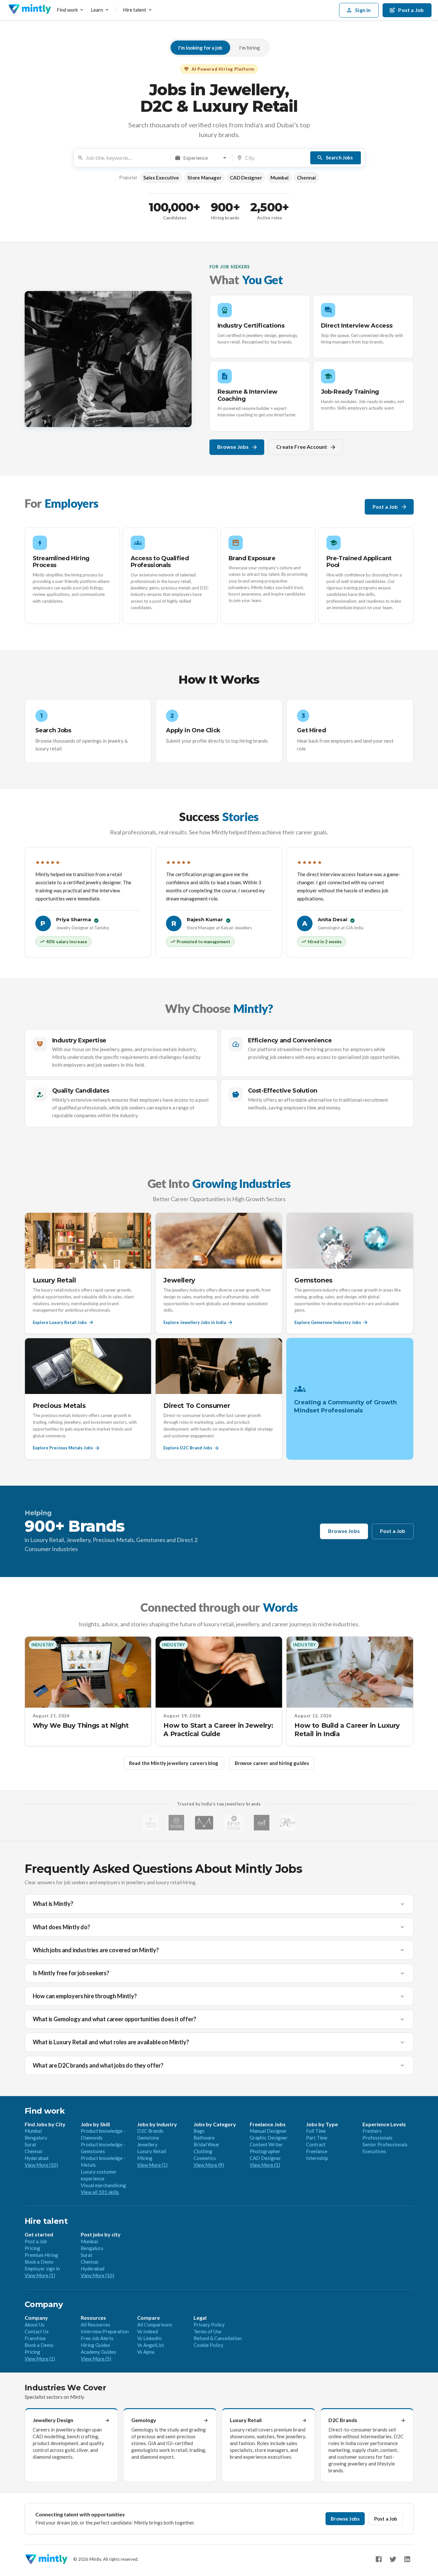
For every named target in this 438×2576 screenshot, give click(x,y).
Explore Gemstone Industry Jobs (328, 1322)
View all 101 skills (100, 2192)
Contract (316, 2144)
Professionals (378, 2138)
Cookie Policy (208, 2345)
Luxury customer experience (99, 2175)
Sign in (363, 10)
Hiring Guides (95, 2345)
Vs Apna (146, 2352)
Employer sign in (42, 2269)
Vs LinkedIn (149, 2338)
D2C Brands (150, 2131)
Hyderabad (36, 2158)
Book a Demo (39, 2262)
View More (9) (209, 2165)
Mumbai (33, 2131)
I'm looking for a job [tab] (200, 48)
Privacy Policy (209, 2325)
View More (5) (96, 2359)
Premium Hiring (41, 2255)
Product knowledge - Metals (103, 2161)
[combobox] (126, 158)
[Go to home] (30, 10)
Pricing (32, 2248)
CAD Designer (265, 2158)
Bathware (204, 2138)
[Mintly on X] (393, 2559)
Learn (97, 10)
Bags (199, 2131)
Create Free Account (302, 447)
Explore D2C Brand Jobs (188, 1448)
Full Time (316, 2131)
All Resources (95, 2325)
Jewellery (147, 2144)
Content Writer (266, 2144)
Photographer (265, 2151)
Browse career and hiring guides (272, 1763)
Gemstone (148, 2138)
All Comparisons (155, 2325)
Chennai (33, 2151)
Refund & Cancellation (218, 2338)
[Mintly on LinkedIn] (407, 2559)
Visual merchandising (103, 2185)
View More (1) (152, 2165)
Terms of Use (207, 2331)
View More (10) (41, 2165)
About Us (35, 2325)
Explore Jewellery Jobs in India (195, 1322)
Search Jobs (339, 157)
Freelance (317, 2151)
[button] (161, 178)
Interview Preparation (105, 2331)
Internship (317, 2158)
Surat (30, 2144)
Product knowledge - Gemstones (103, 2148)
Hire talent (135, 10)
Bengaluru (36, 2138)
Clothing (203, 2151)
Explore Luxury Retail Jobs (60, 1322)
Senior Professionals (385, 2144)
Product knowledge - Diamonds (103, 2134)
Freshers (372, 2131)
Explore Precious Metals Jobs (63, 1448)
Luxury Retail (152, 2151)
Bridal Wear (207, 2144)
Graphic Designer (269, 2138)
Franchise (35, 2338)
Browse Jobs (233, 447)
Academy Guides (98, 2352)
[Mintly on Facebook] (379, 2559)
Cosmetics (205, 2158)
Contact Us (37, 2331)
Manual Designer (268, 2131)
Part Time (317, 2138)
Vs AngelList (151, 2345)
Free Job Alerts (97, 2338)
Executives (374, 2151)
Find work (67, 10)
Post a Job (385, 507)
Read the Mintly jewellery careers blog (174, 1763)
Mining (145, 2158)
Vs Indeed (148, 2331)
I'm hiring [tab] (250, 48)
